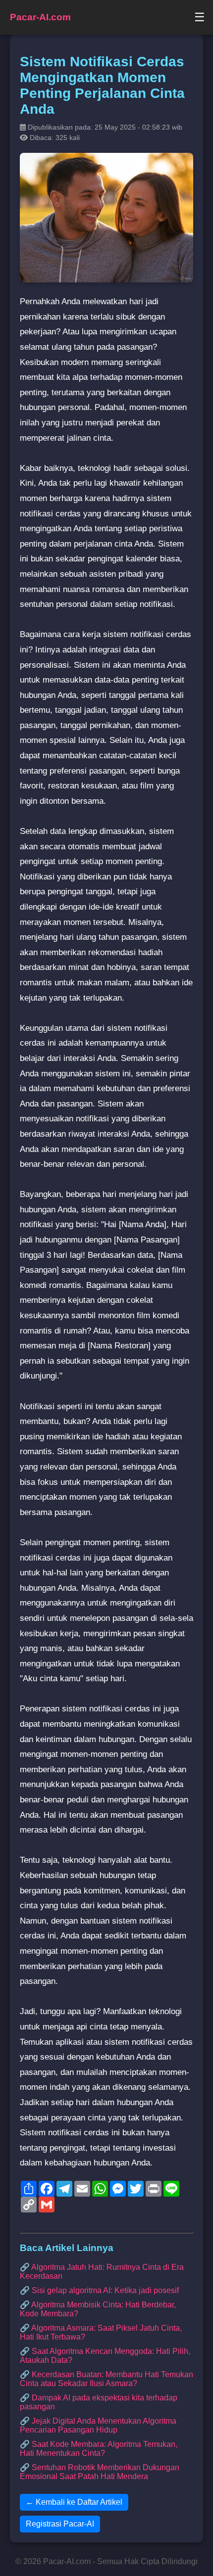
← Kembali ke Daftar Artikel (74, 2502)
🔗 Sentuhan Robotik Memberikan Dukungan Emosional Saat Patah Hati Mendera (100, 2472)
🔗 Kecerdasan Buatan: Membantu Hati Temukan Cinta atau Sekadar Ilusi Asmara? (106, 2379)
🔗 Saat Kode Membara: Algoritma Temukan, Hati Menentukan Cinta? (99, 2449)
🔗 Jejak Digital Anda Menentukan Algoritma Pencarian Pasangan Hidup (98, 2425)
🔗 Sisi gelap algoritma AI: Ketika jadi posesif (99, 2290)
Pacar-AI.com (40, 17)
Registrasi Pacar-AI (60, 2524)
